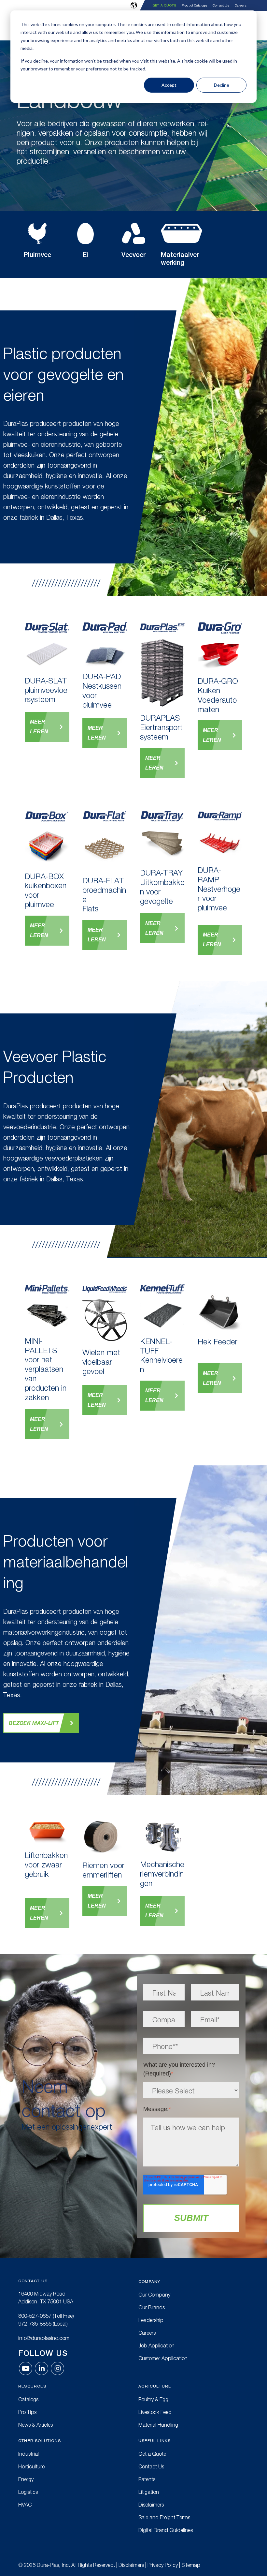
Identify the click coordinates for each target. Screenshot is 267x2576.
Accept (169, 85)
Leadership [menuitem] (151, 2320)
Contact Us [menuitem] (221, 6)
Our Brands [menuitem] (152, 2307)
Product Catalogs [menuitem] (194, 6)
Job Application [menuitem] (156, 2345)
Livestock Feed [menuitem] (155, 2412)
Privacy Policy (163, 2565)
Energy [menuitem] (26, 2479)
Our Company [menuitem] (154, 2295)
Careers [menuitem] (241, 6)
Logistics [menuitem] (28, 2492)
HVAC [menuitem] (25, 2505)
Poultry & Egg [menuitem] (153, 2399)
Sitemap (191, 2565)
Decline (222, 85)
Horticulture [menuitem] (31, 2466)
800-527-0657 (35, 2316)
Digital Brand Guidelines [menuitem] (166, 2530)
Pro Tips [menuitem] (27, 2412)
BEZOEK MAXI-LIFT (34, 1723)
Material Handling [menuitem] (158, 2425)
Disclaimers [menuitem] (151, 2505)
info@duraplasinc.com (44, 2338)
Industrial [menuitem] (28, 2454)
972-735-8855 (35, 2324)
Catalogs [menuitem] (28, 2399)
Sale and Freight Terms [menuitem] (164, 2517)
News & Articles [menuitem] (35, 2425)
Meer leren (39, 727)
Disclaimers (131, 2565)
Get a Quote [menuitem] (164, 5)
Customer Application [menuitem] (163, 2358)
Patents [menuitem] (147, 2479)
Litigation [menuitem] (149, 2492)
